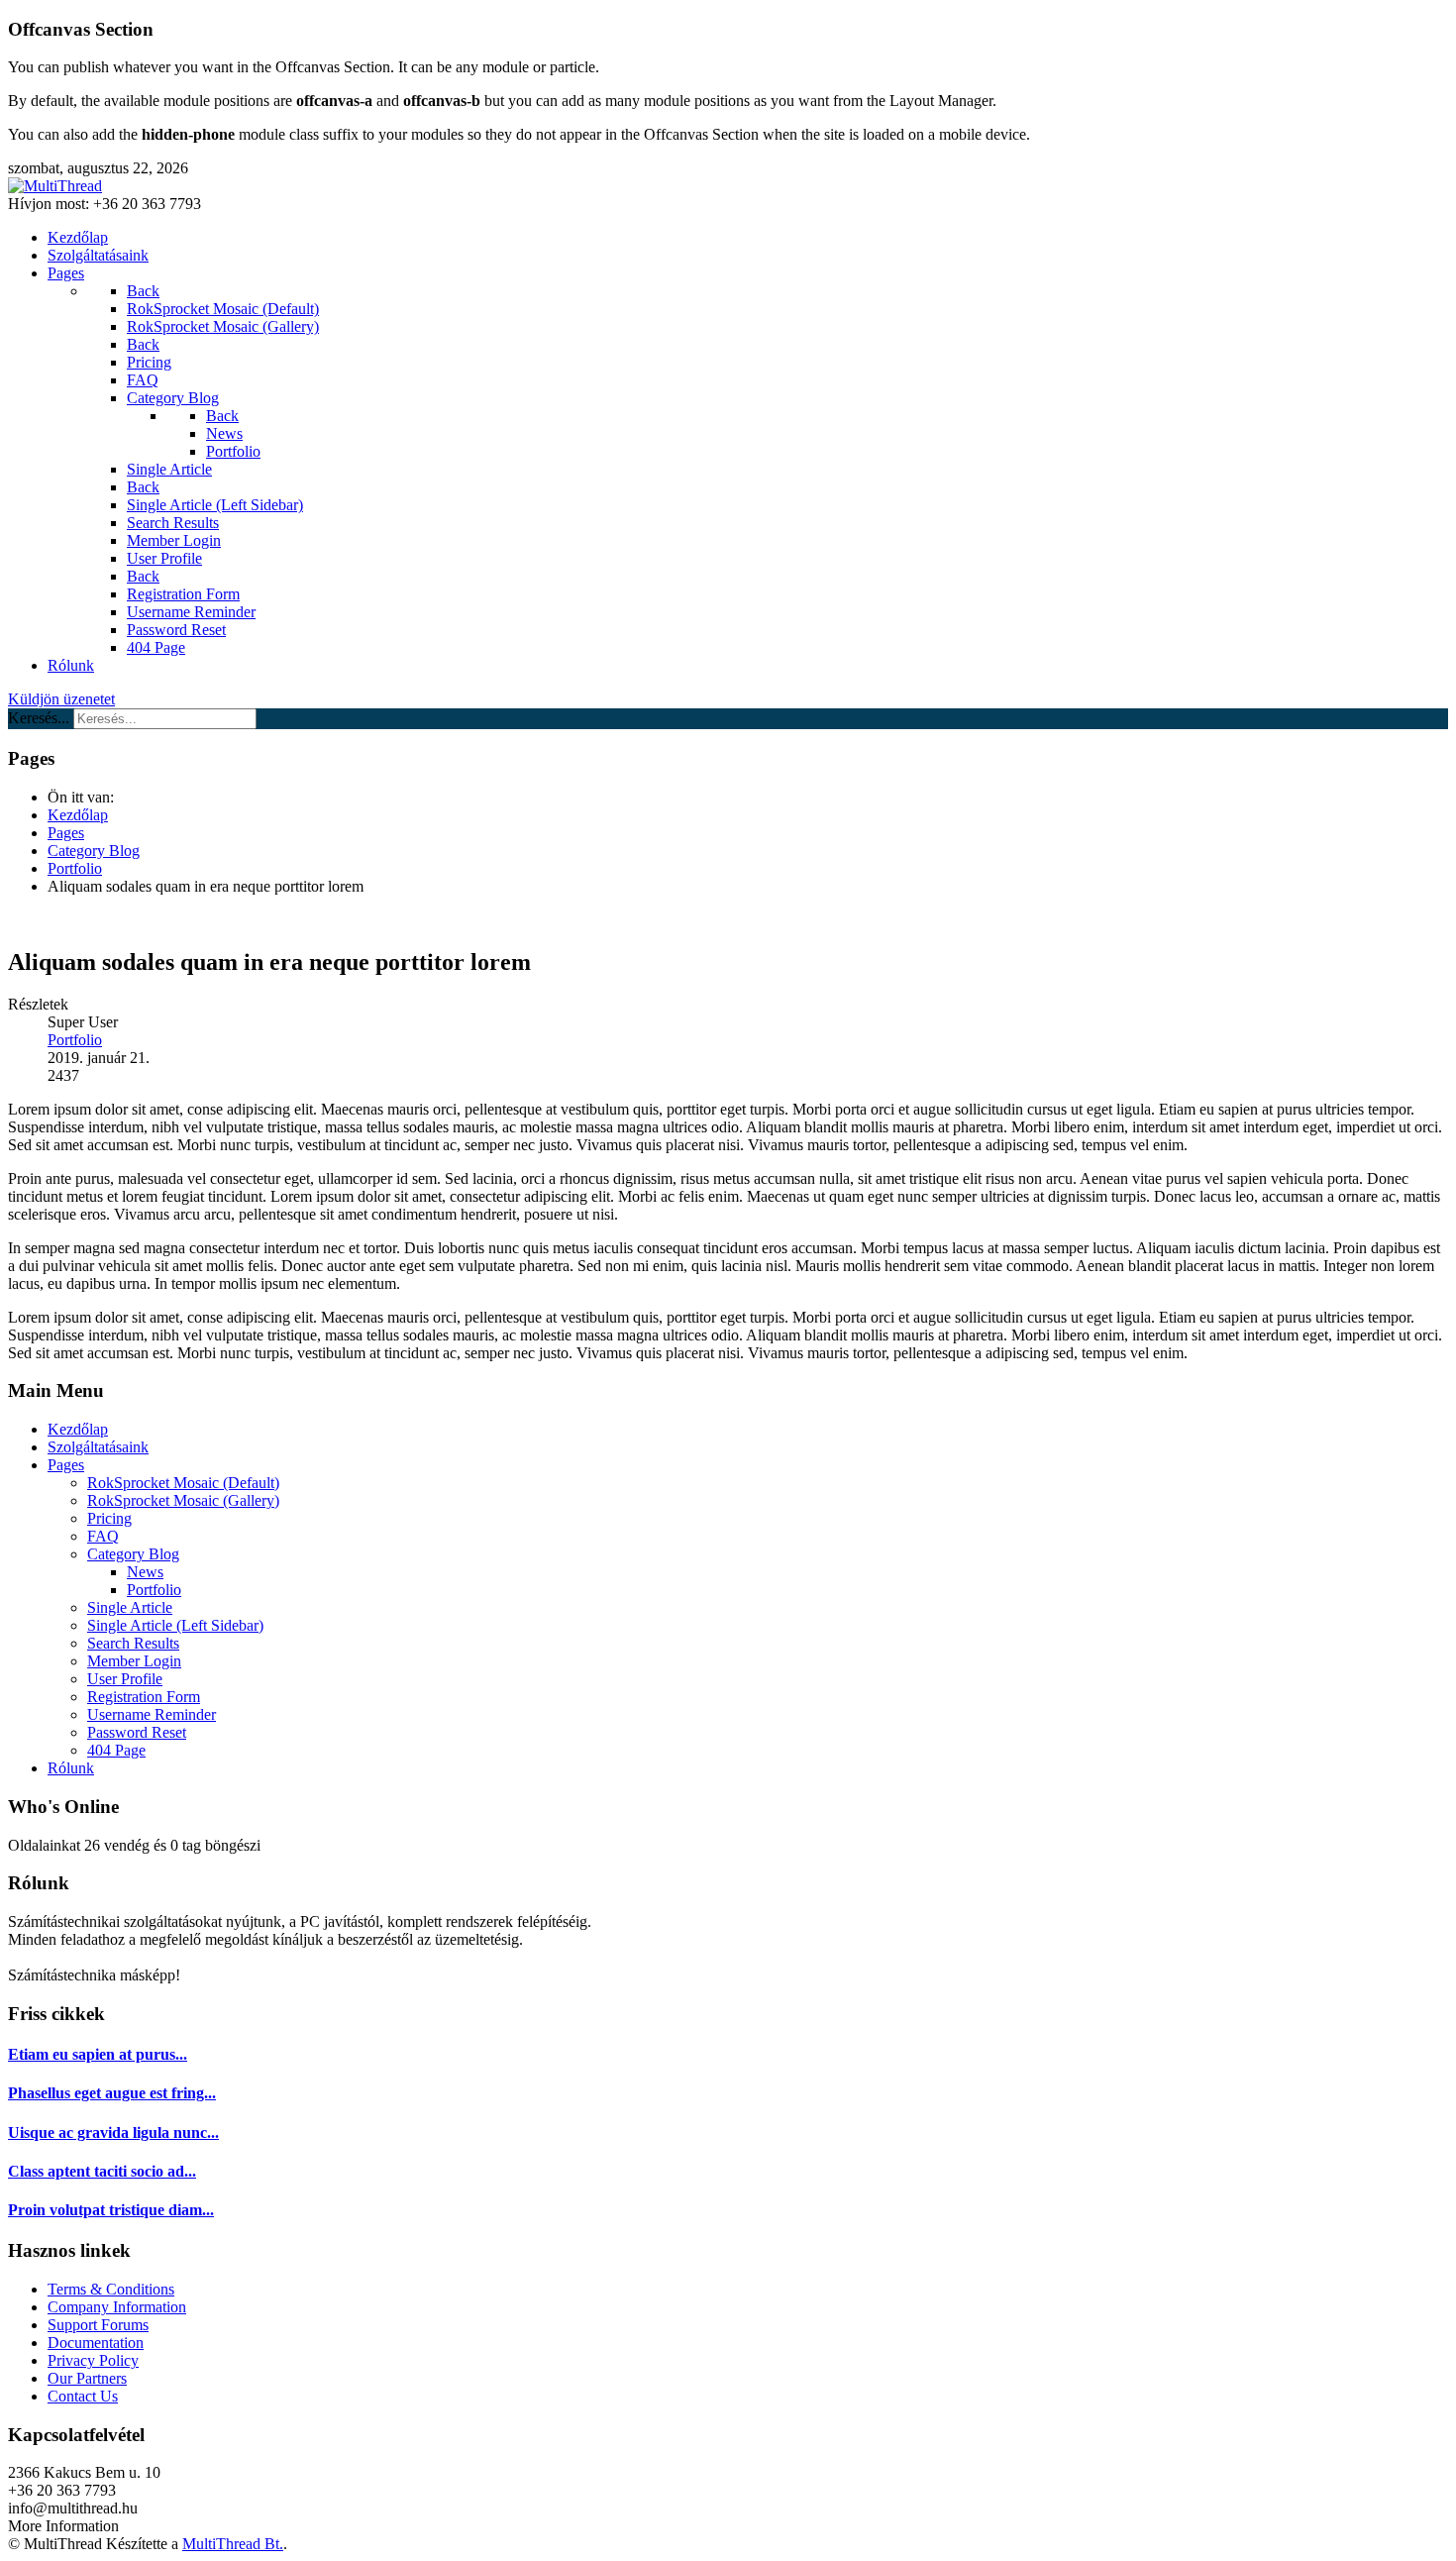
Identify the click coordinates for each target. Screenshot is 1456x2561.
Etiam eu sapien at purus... (98, 2054)
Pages (66, 1465)
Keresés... (39, 718)
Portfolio (75, 1040)
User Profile (125, 1679)
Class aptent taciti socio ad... (102, 2171)
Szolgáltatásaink (98, 1447)
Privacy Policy (93, 2360)
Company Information (117, 2307)
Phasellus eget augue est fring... (112, 2093)
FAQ (103, 1536)
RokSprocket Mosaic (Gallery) (183, 1500)
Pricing (109, 1518)
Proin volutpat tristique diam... (111, 2210)
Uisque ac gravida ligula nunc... (113, 2133)
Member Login (134, 1661)
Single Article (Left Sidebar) (175, 1625)
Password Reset (137, 1732)
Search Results (133, 1643)
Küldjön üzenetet (61, 699)
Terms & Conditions (111, 2289)
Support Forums (98, 2325)
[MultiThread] (55, 186)
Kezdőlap (78, 1429)
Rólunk (71, 1768)
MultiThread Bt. (233, 2544)
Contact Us (83, 2396)
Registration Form (144, 1697)
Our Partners (87, 2378)
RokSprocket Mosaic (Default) (183, 1483)
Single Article (130, 1607)
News (145, 1572)
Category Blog (133, 1554)
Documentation (96, 2343)
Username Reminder (152, 1714)
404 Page (116, 1750)
